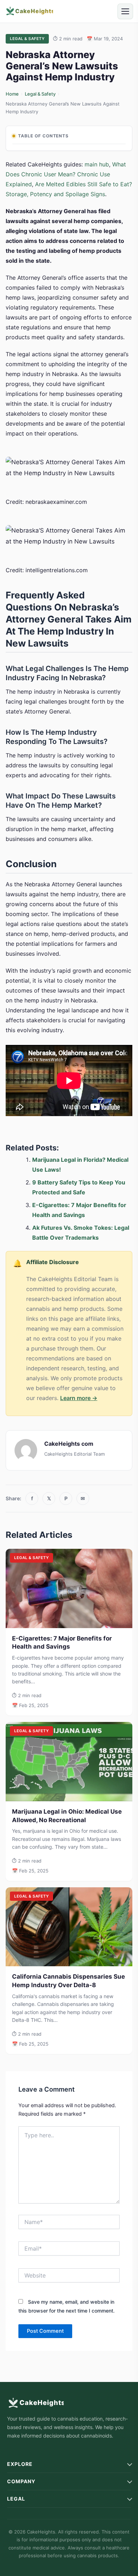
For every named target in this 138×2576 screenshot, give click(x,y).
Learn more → (79, 1398)
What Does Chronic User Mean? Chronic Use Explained (66, 174)
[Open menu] (125, 11)
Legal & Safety (40, 94)
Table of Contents (43, 136)
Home (12, 94)
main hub (97, 164)
